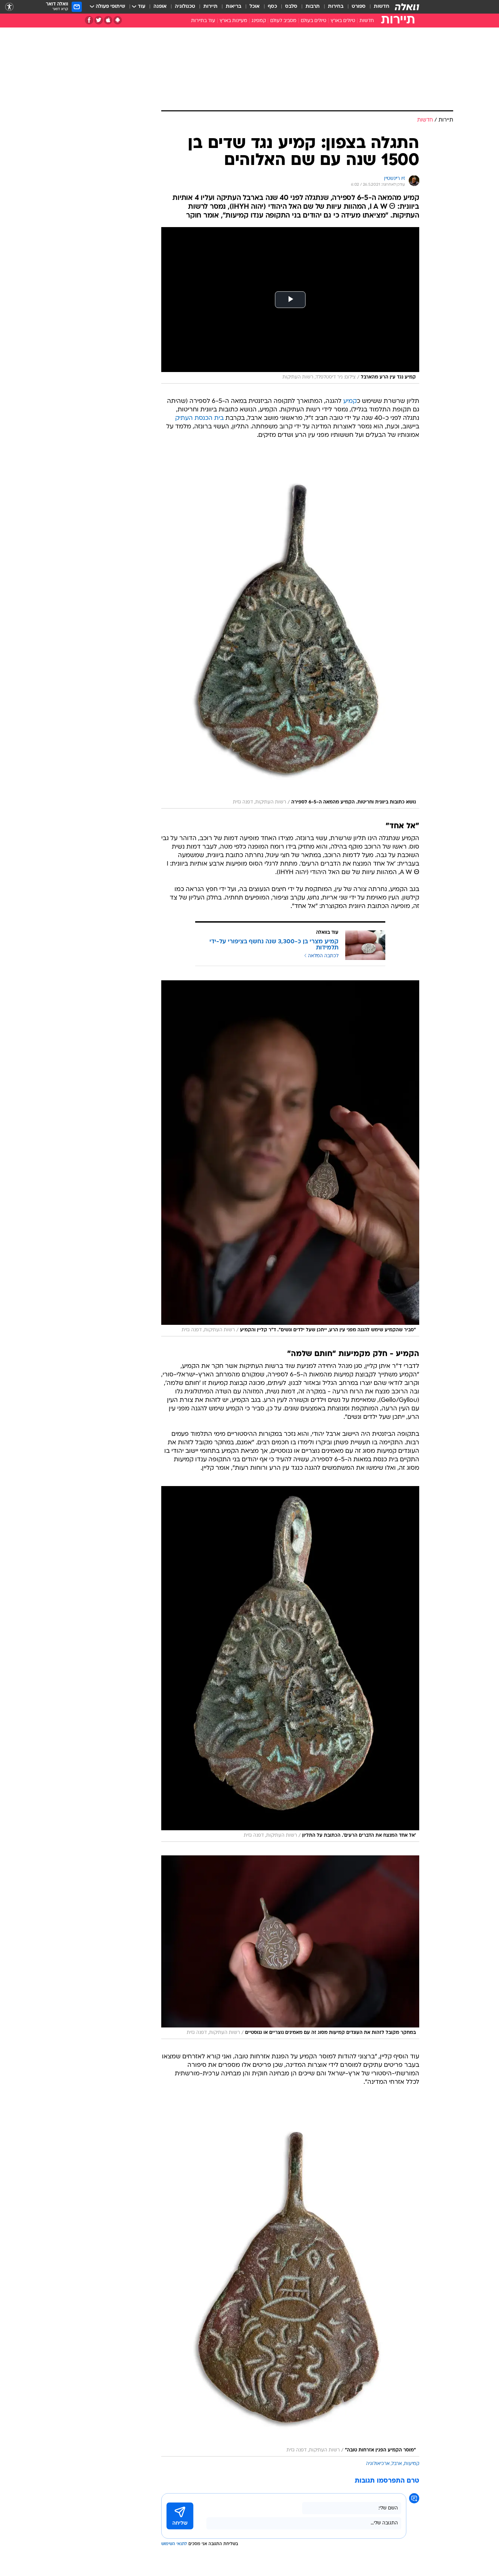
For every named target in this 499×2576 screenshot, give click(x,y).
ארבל (397, 2464)
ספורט (359, 7)
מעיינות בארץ (233, 21)
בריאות (234, 7)
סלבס (291, 7)
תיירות (210, 7)
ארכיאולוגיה (378, 2464)
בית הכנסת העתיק (199, 418)
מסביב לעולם (283, 21)
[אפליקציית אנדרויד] (118, 20)
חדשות (382, 7)
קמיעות (412, 2464)
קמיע (350, 401)
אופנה (160, 7)
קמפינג (259, 21)
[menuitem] (377, 7)
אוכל (255, 7)
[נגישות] (9, 7)
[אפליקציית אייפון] (108, 20)
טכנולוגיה (185, 7)
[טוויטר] (99, 20)
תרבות (313, 7)
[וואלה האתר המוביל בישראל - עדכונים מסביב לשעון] (407, 7)
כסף (272, 7)
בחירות (336, 7)
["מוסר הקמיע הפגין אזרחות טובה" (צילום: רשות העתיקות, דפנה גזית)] (290, 2278)
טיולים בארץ (343, 21)
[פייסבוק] (89, 20)
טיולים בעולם (313, 21)
